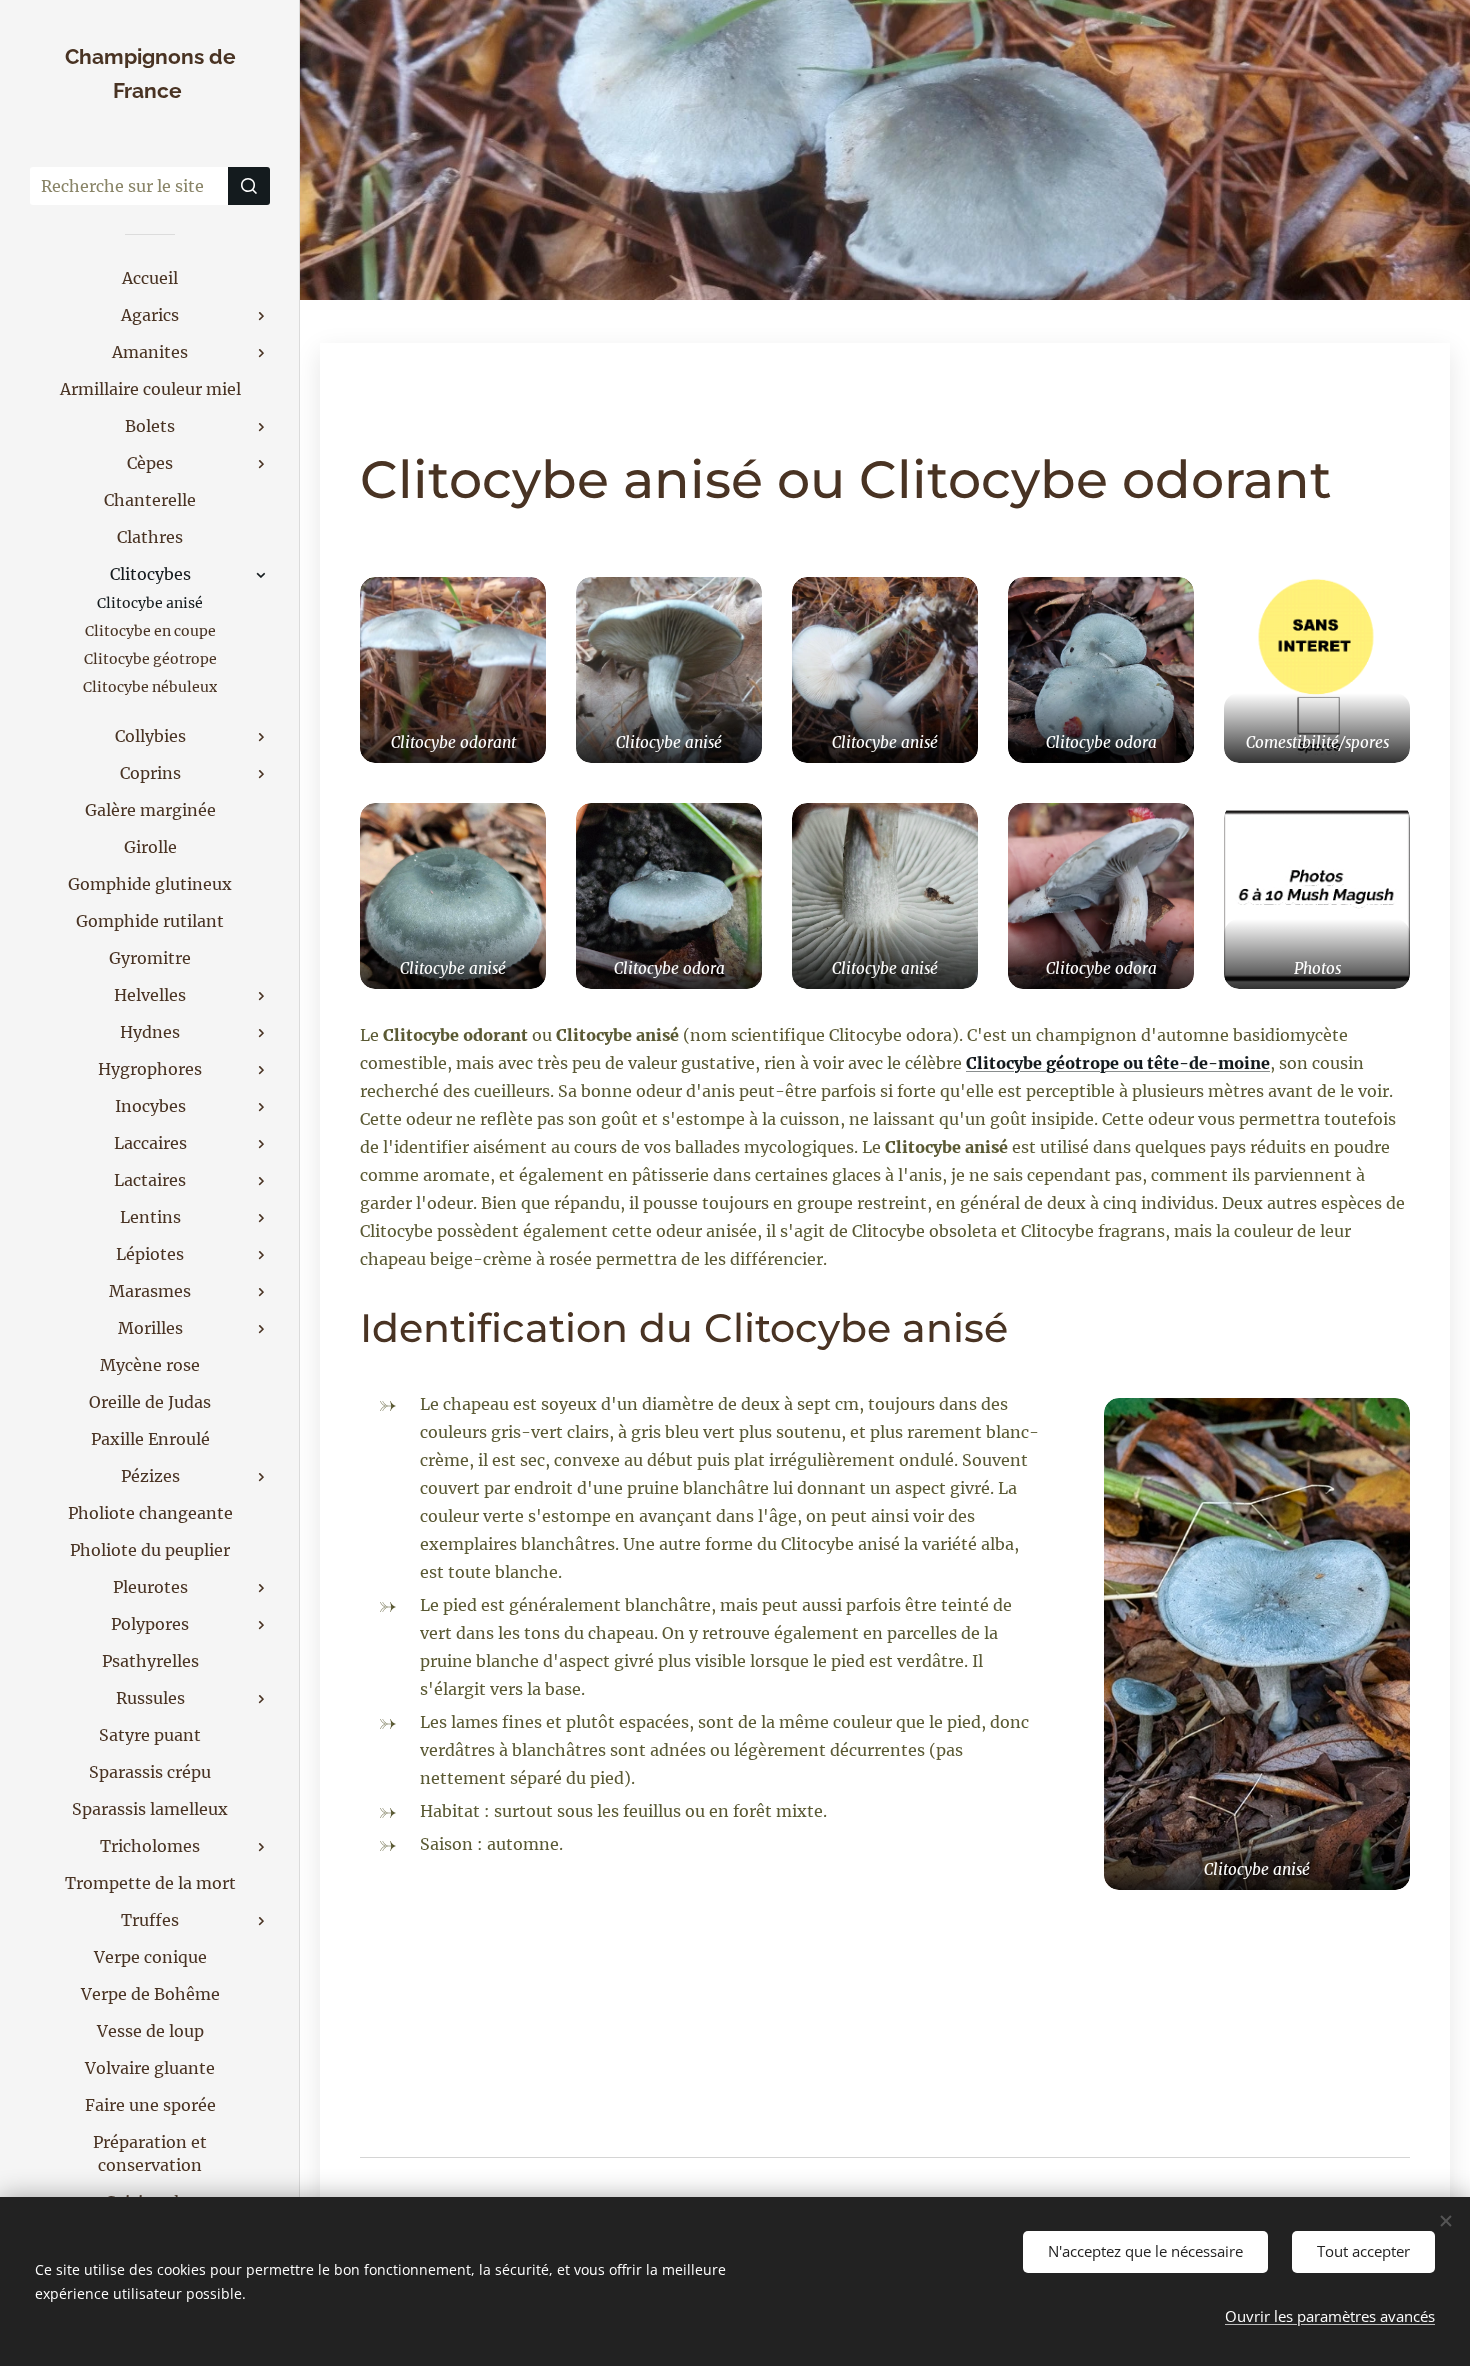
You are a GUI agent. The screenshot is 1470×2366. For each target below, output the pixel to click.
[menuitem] (150, 278)
